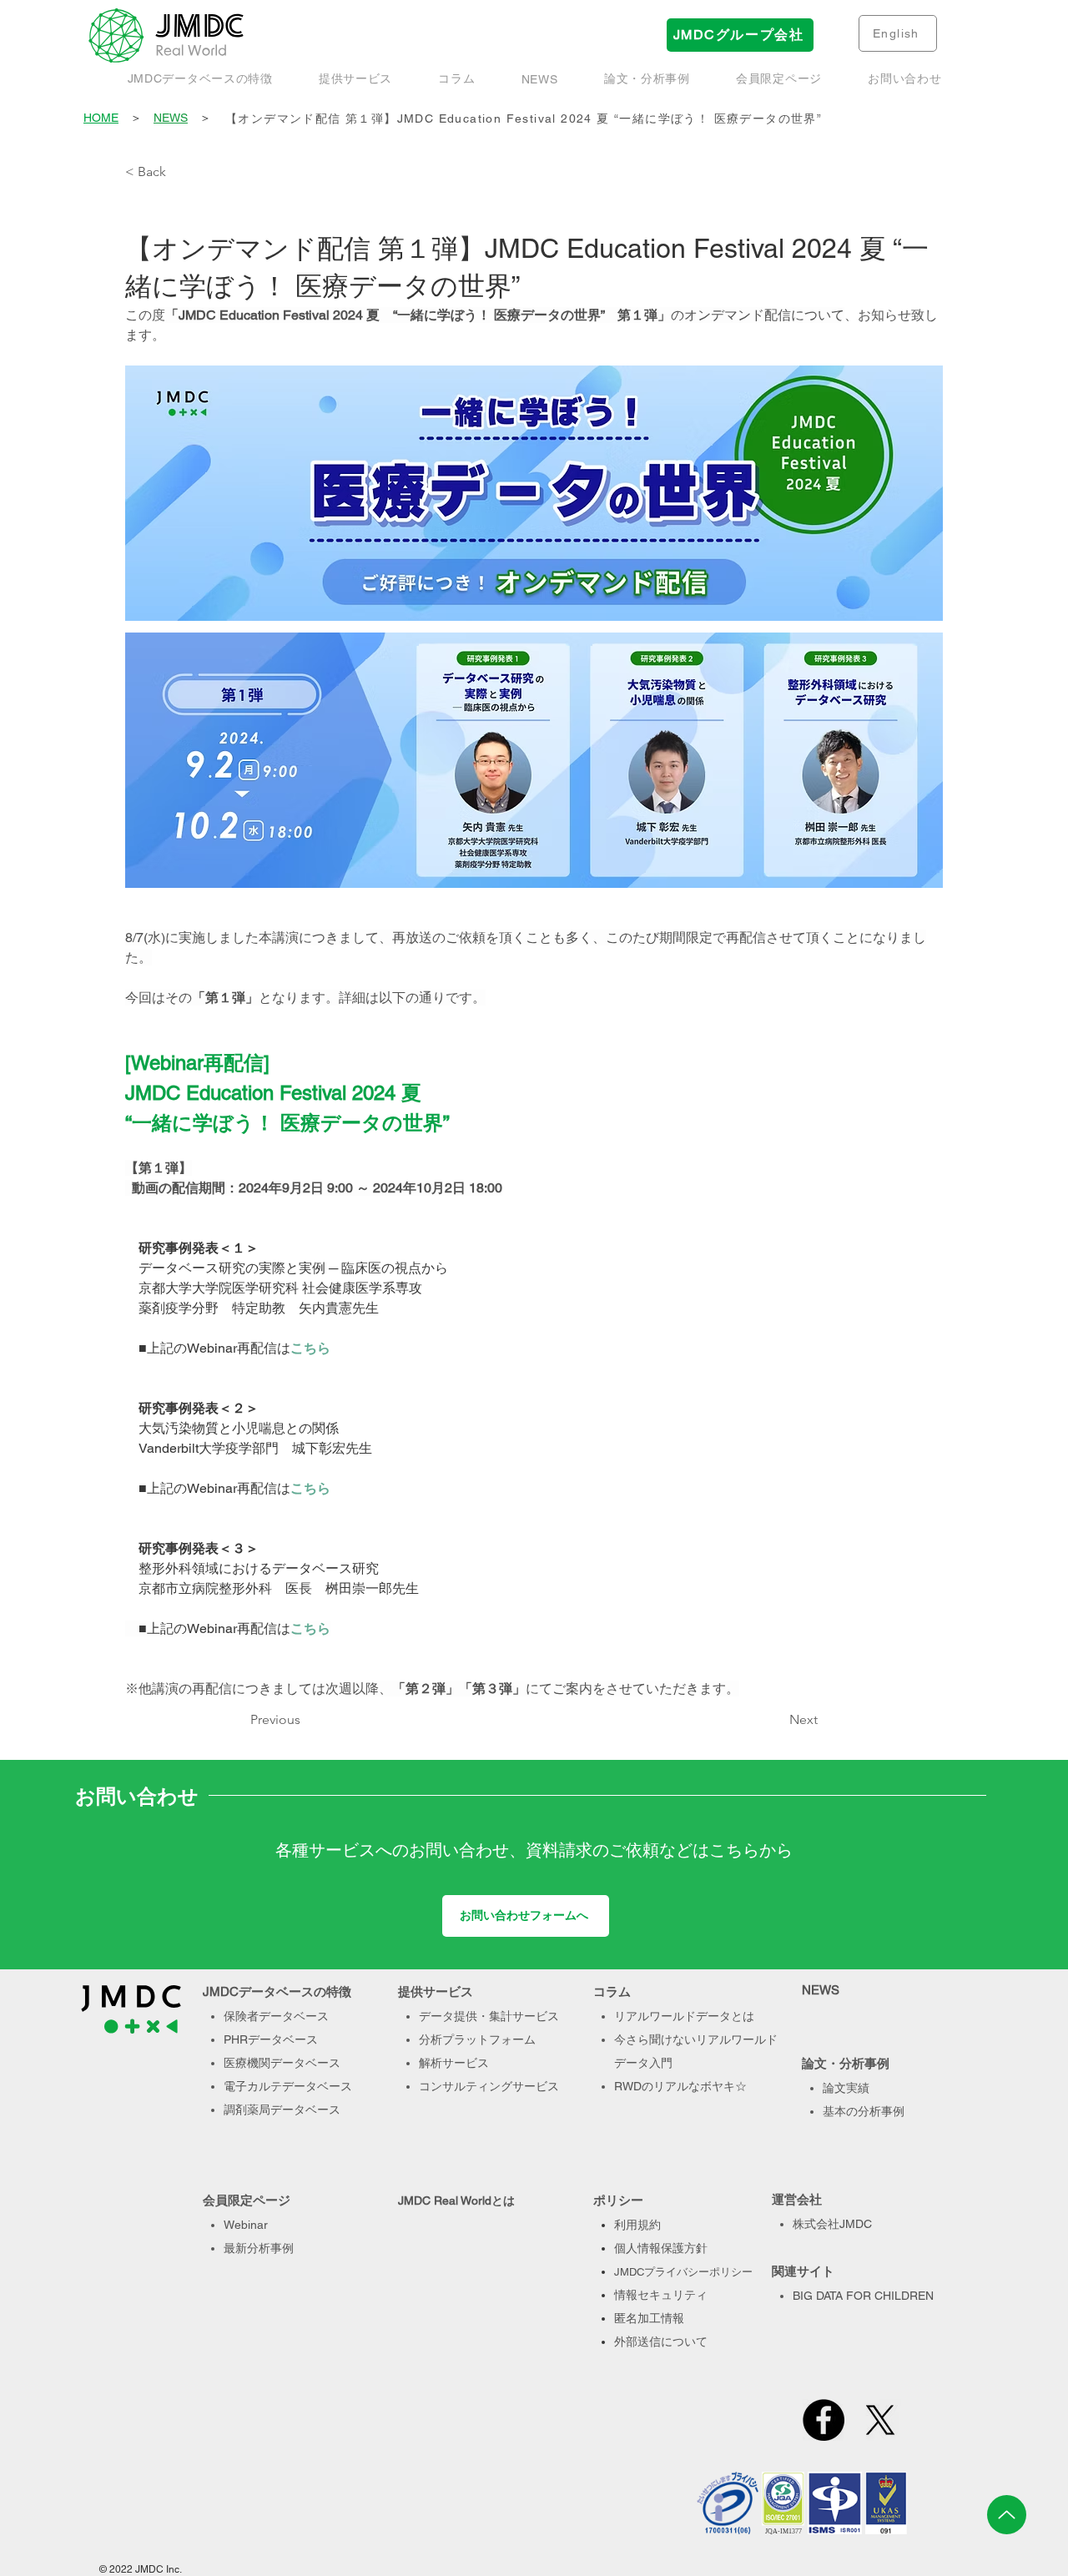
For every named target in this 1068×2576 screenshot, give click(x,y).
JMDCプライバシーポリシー (683, 2272)
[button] (647, 79)
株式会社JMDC (832, 2224)
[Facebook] (824, 2420)
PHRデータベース (271, 2039)
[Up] (1007, 2515)
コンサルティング (466, 2086)
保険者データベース (276, 2016)
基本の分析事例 (864, 2111)
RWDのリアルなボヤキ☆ (680, 2086)
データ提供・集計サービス (489, 2016)
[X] (880, 2420)
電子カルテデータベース (288, 2086)
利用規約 (637, 2225)
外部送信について (661, 2342)
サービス (536, 2086)
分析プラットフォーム (477, 2039)
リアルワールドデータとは (684, 2016)
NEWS (171, 118)
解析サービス (454, 2063)
